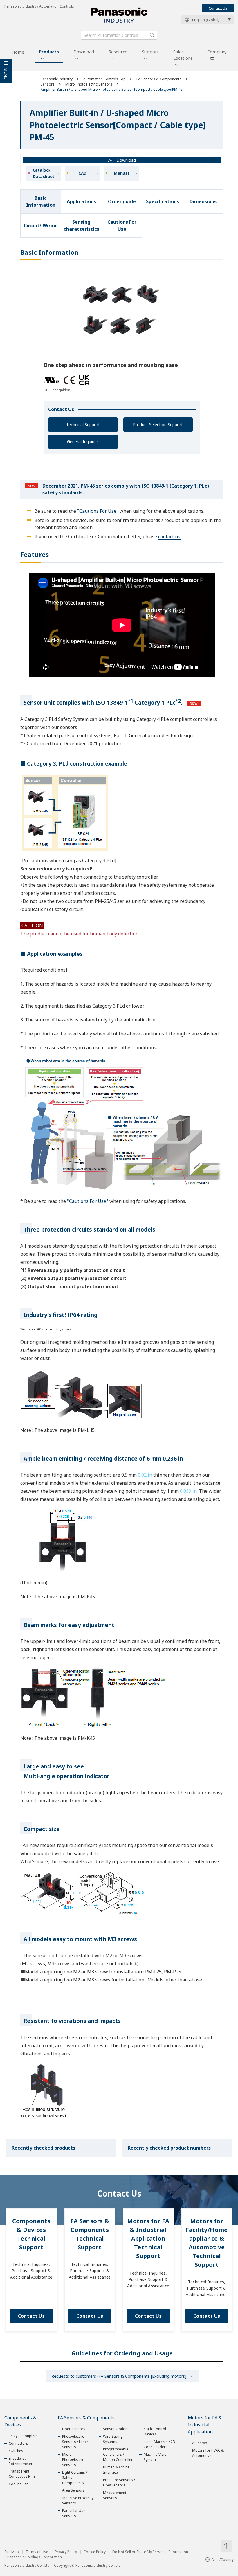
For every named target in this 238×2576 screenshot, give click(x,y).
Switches (16, 2451)
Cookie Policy (95, 2552)
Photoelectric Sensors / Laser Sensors (75, 2442)
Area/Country (223, 2560)
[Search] (152, 35)
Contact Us (218, 8)
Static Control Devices (155, 2432)
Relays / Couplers (23, 2436)
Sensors (48, 84)
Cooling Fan (19, 2484)
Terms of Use (37, 2552)
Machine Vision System (156, 2457)
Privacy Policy (66, 2552)
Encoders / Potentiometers (22, 2461)
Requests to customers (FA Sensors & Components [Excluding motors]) (120, 2376)
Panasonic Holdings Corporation (35, 2557)
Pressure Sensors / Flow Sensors (119, 2483)
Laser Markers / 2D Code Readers (159, 2444)
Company (217, 52)
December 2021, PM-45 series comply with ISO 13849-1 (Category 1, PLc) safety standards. (126, 489)
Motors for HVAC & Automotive (208, 2453)
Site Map (12, 2552)
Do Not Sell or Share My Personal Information (150, 2552)
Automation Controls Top (104, 79)
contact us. (170, 537)
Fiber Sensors (74, 2429)
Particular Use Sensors (74, 2513)
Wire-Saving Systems (113, 2439)
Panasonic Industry (57, 79)
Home (18, 52)
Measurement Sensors (115, 2495)
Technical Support (83, 425)
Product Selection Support (158, 425)
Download (84, 52)
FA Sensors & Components (159, 79)
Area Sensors (73, 2490)
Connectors (18, 2443)
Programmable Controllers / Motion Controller (118, 2454)
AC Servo (200, 2443)
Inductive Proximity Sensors (78, 2500)
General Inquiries (83, 442)
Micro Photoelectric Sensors (89, 84)
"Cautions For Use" (98, 511)
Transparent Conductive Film (22, 2474)
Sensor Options (116, 2429)
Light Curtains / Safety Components (75, 2478)
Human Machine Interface (116, 2470)
